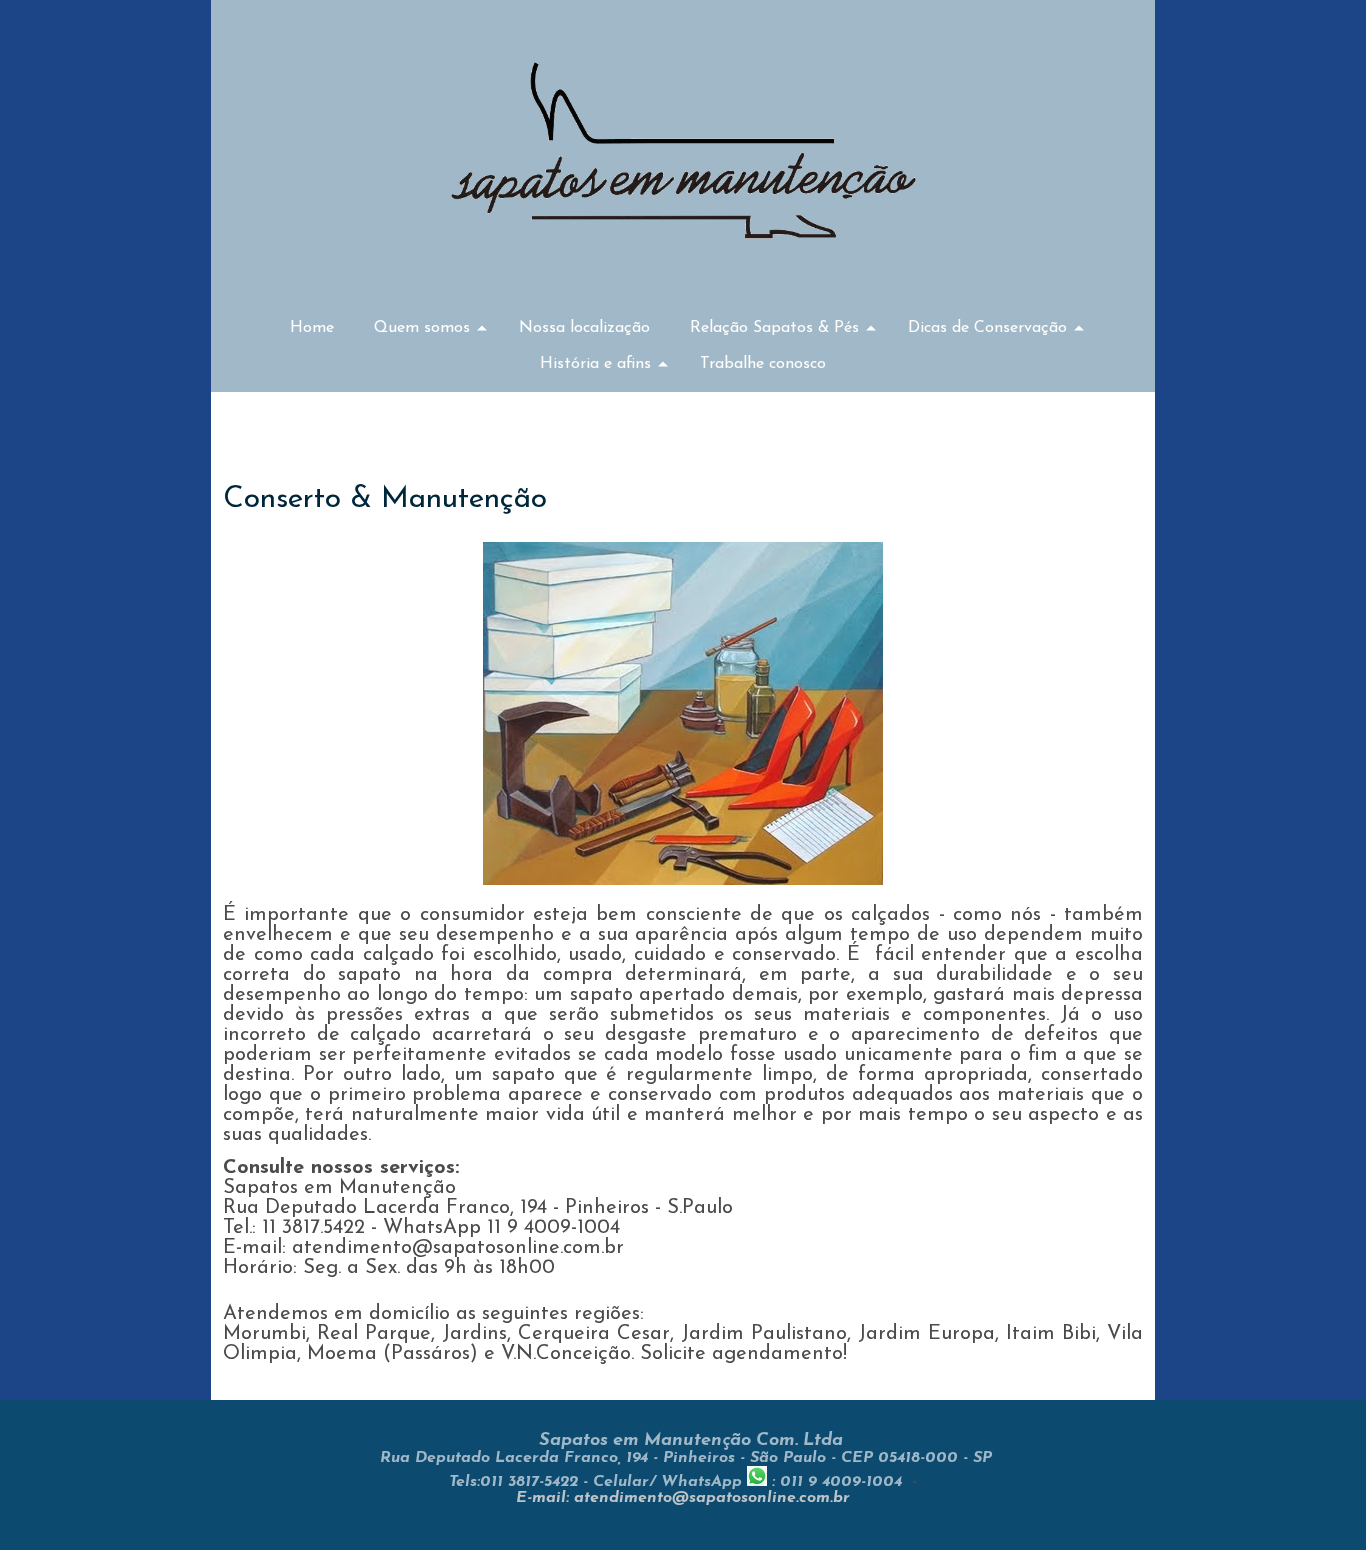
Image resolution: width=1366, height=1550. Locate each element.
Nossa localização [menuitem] (584, 328)
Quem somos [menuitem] (422, 328)
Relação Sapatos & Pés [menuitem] (774, 328)
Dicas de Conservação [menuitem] (987, 328)
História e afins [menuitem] (595, 364)
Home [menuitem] (312, 328)
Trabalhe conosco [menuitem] (763, 364)
